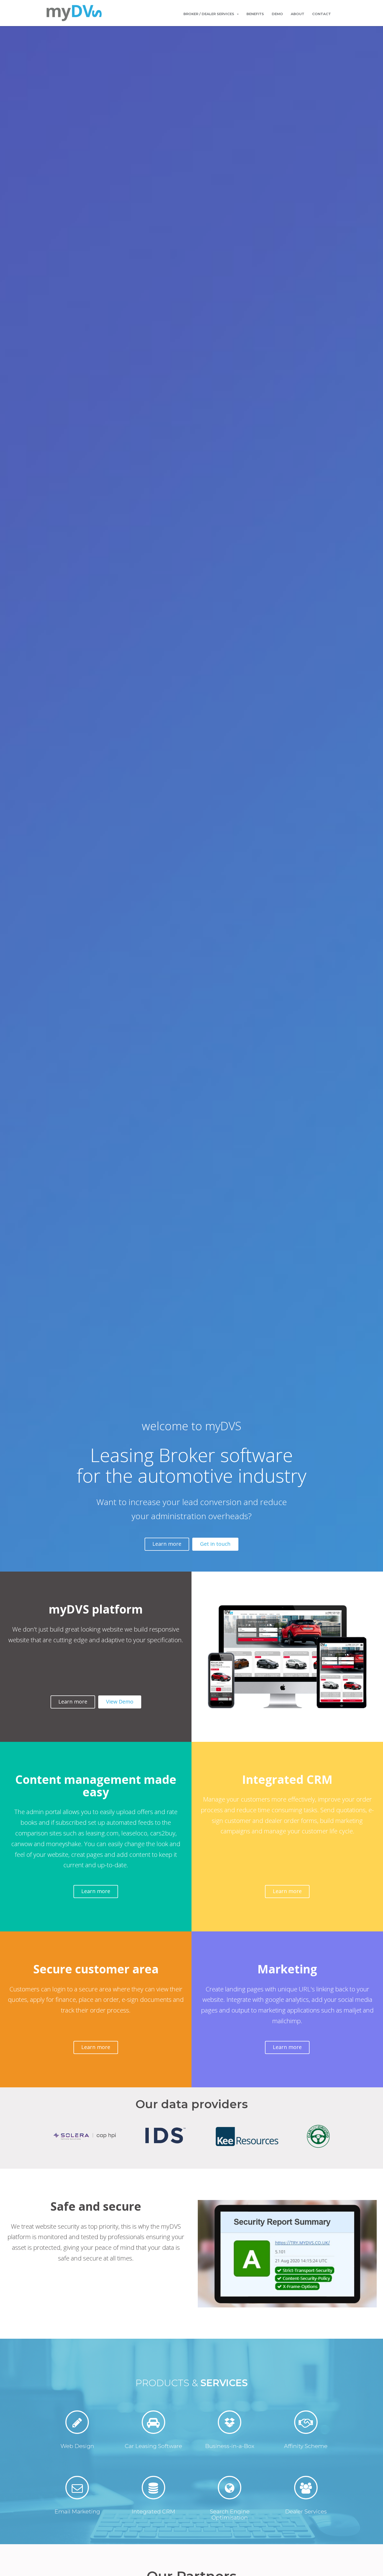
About (298, 14)
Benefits (255, 14)
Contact (322, 14)
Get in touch (215, 1544)
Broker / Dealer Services (209, 14)
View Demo (120, 1702)
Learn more (167, 1544)
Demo (277, 14)
